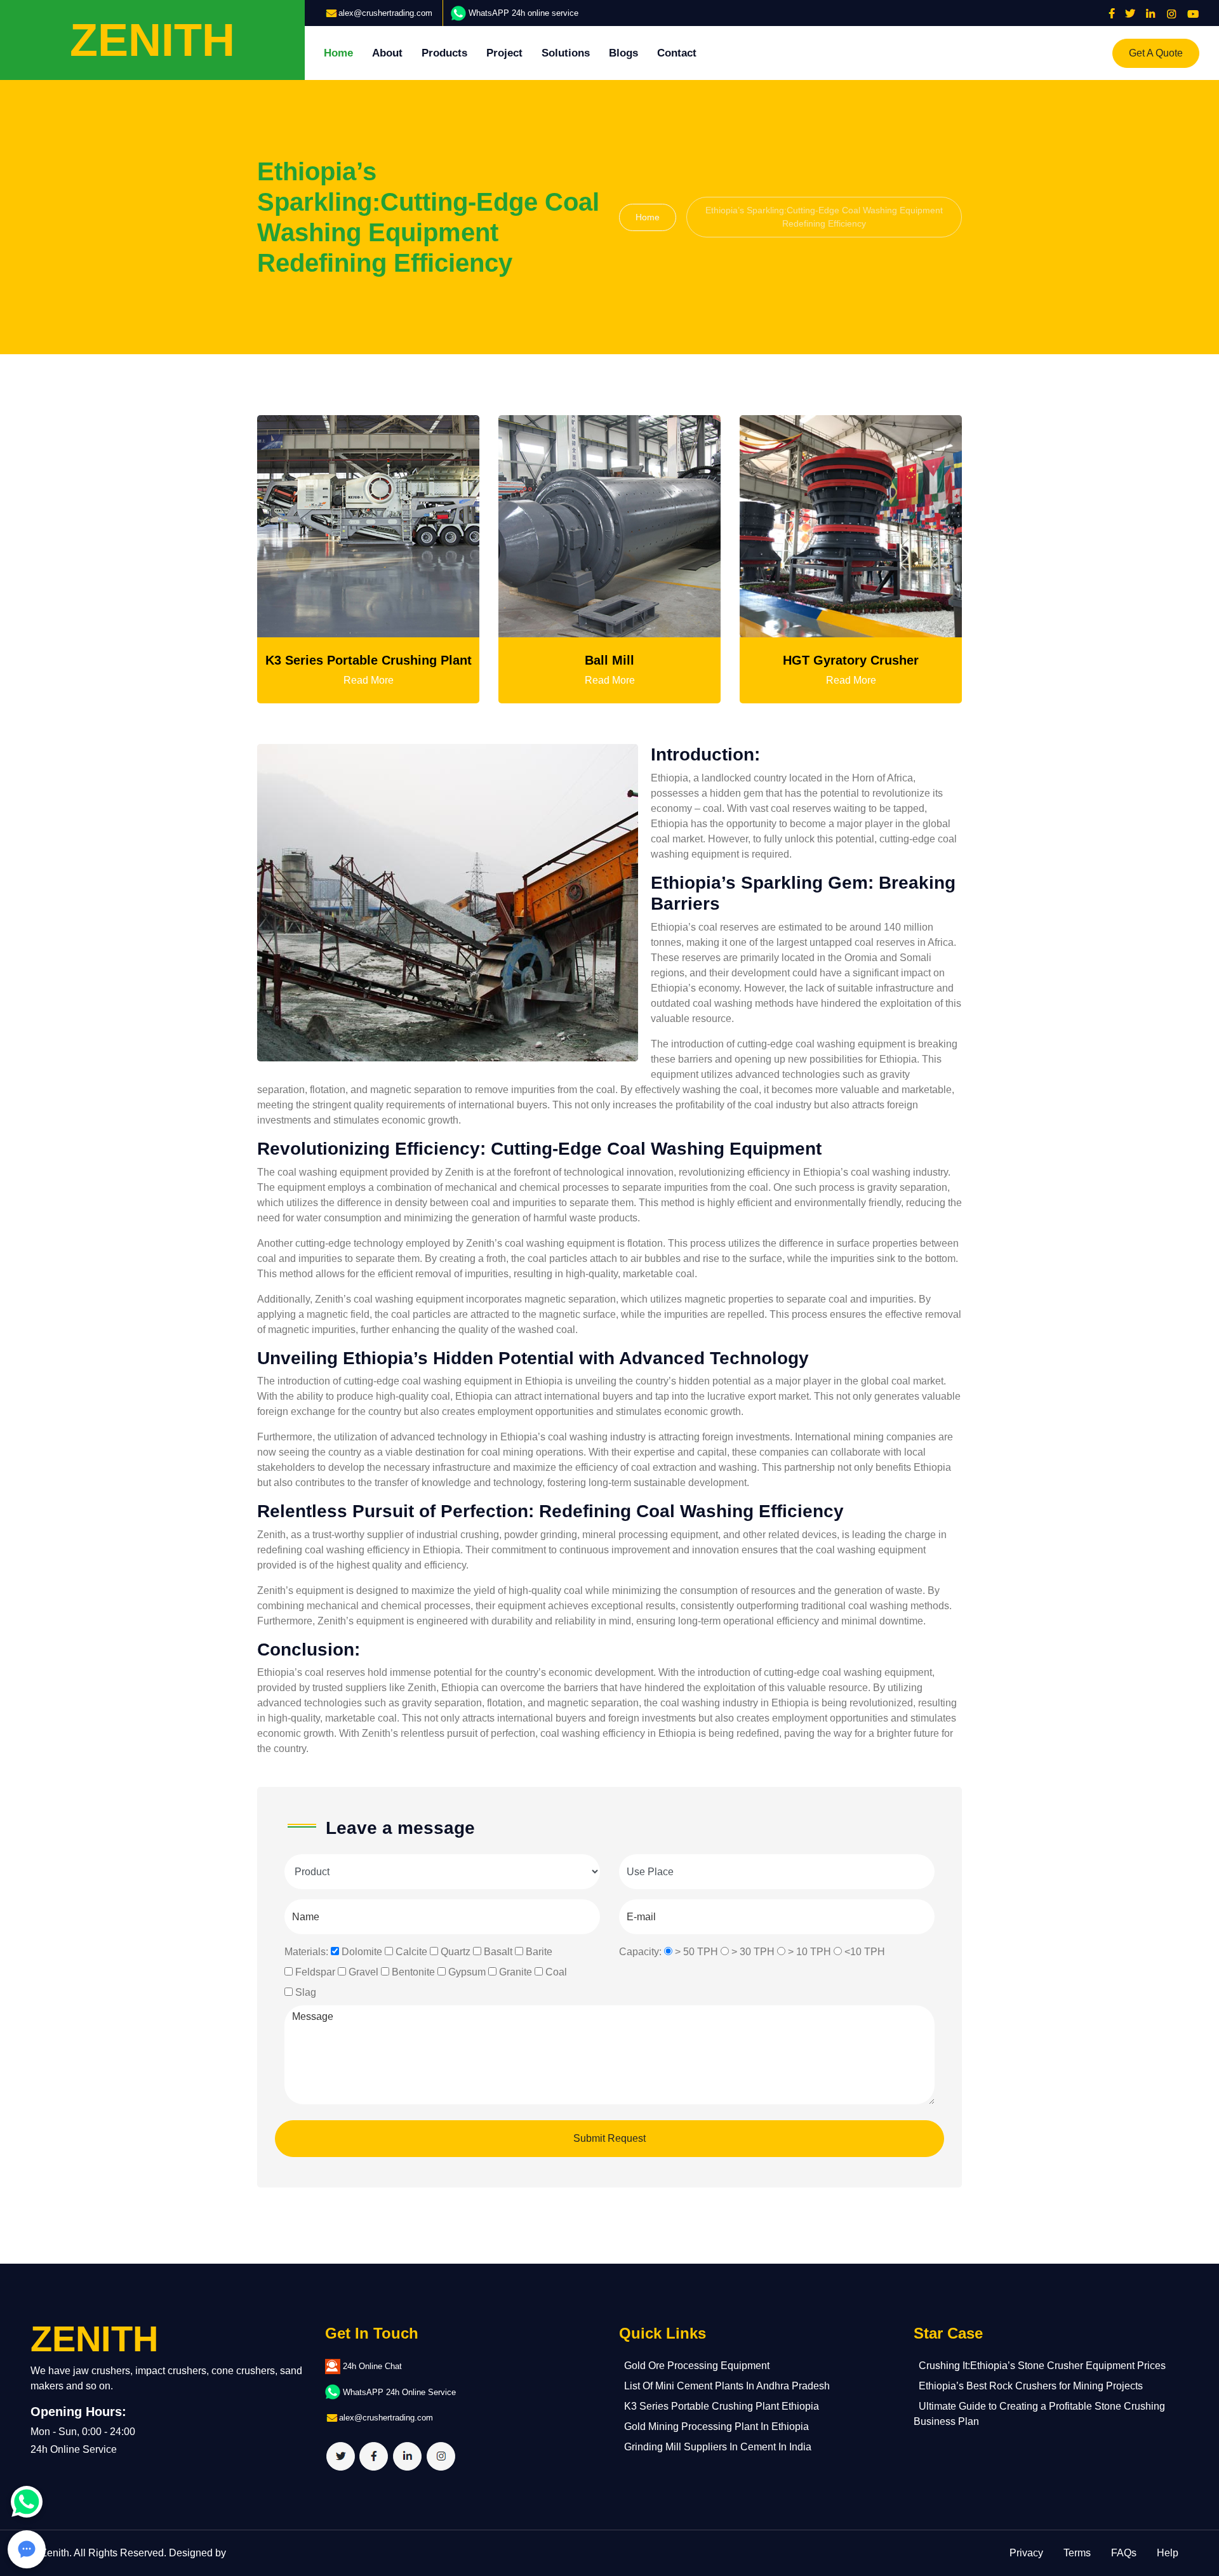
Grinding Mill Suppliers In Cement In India (718, 2447)
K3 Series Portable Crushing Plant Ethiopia (722, 2406)
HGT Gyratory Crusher (851, 660)
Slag (306, 1992)
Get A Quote (1156, 53)
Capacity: (640, 1952)
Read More (369, 680)
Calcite (411, 1952)
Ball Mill (609, 660)
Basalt (498, 1952)
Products (444, 53)
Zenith (55, 2553)
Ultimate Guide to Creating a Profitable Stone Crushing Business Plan (1039, 2414)
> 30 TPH (753, 1952)
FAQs (1124, 2553)
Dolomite (362, 1952)
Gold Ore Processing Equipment (697, 2366)
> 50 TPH (696, 1952)
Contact (677, 53)
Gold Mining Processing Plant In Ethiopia (716, 2427)
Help (1168, 2553)
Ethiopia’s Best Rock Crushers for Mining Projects (1031, 2386)
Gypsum (467, 1972)
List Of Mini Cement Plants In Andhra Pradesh (727, 2386)
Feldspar (315, 1972)
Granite (516, 1972)
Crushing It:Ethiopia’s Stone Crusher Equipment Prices (1042, 2366)
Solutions (566, 53)
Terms (1077, 2553)
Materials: (306, 1952)
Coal (556, 1972)
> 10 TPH (809, 1952)
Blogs (623, 53)
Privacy (1026, 2553)
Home (338, 53)
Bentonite (413, 1972)
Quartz (456, 1952)
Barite (539, 1952)
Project (504, 53)
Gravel (363, 1972)
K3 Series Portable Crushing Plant (369, 660)
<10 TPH (865, 1952)
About (387, 53)
